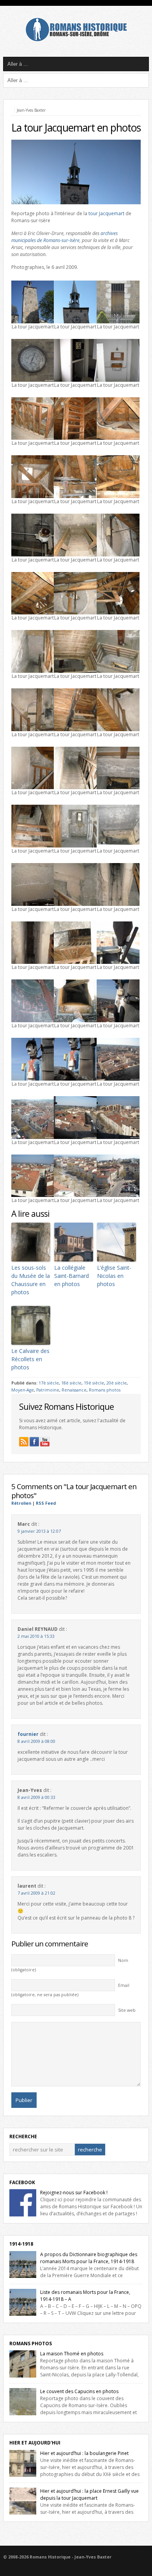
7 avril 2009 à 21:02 (36, 1893)
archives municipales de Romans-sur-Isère (65, 237)
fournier (28, 1734)
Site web (127, 2010)
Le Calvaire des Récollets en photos (30, 1359)
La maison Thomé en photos (72, 2354)
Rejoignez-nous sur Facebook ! (74, 2193)
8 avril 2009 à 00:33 (36, 1797)
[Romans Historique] (76, 39)
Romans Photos (31, 2343)
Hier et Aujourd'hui (35, 2443)
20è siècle (117, 1383)
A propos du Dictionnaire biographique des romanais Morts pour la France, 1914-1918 (89, 2258)
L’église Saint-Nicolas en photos (114, 1276)
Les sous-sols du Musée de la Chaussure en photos (31, 1280)
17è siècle (49, 1383)
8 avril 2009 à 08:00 (36, 1741)
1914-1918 (21, 2244)
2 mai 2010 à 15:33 (36, 1636)
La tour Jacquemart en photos (76, 128)
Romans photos (105, 1390)
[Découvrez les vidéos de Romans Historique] (45, 1442)
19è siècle (94, 1383)
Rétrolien (21, 1503)
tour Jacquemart (106, 213)
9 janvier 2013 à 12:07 (39, 1531)
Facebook (22, 2182)
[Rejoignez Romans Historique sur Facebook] (34, 1442)
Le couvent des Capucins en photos (79, 2391)
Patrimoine (48, 1390)
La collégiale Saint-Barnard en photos (72, 1276)
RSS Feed (46, 1503)
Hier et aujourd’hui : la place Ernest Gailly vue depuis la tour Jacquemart (89, 2494)
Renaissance (74, 1390)
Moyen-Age (23, 1390)
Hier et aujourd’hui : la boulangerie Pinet (84, 2453)
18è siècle (71, 1383)
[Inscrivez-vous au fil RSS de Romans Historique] (24, 1442)
